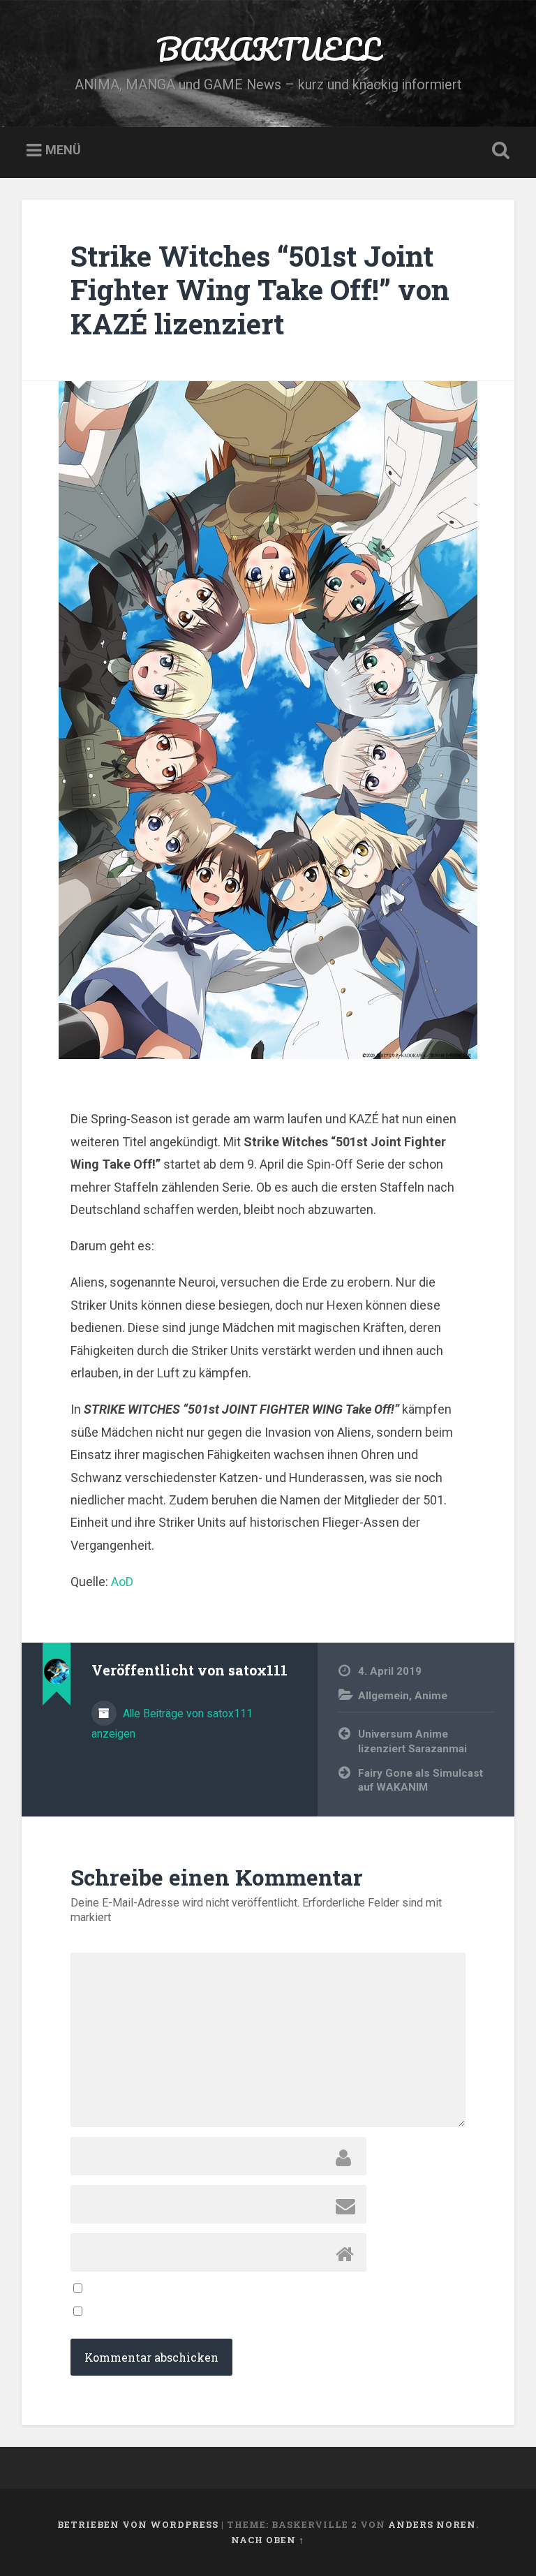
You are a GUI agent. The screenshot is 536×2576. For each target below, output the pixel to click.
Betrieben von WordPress (138, 2524)
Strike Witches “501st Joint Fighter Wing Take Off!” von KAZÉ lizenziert (260, 290)
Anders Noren (432, 2524)
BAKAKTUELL (268, 49)
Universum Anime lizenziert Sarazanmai (412, 1741)
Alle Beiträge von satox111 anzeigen (172, 1724)
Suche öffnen (498, 151)
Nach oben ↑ (268, 2540)
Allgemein (384, 1696)
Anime (431, 1696)
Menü (63, 150)
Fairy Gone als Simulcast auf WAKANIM (420, 1781)
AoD (122, 1582)
